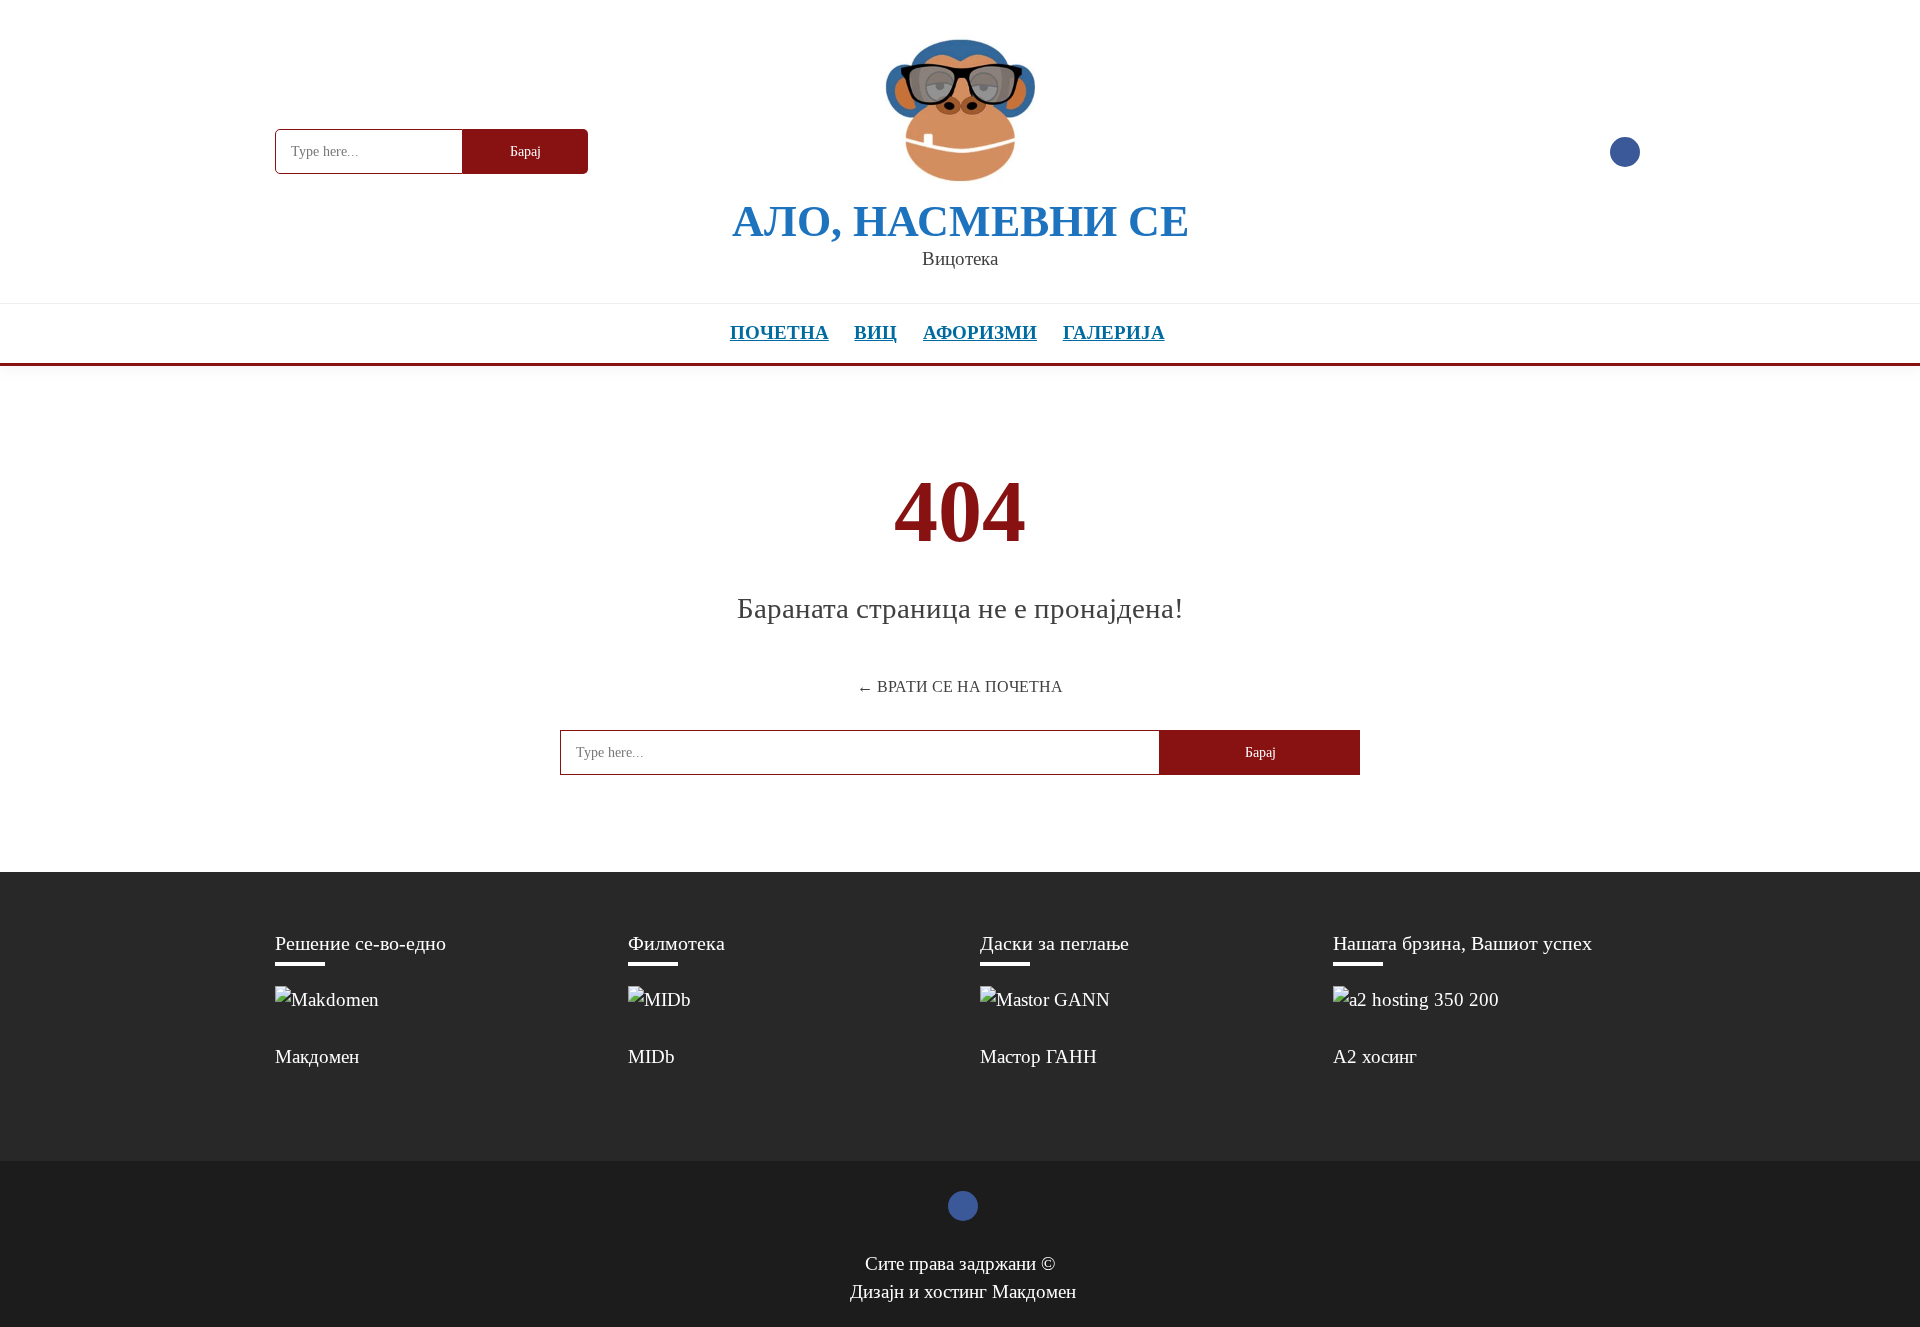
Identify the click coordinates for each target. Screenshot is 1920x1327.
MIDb (651, 1056)
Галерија (1114, 332)
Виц (875, 332)
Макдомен (317, 1056)
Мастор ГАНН (1038, 1056)
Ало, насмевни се (960, 221)
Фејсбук (1625, 152)
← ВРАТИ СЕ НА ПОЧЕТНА (960, 686)
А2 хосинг (1375, 1056)
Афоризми (980, 332)
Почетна (779, 332)
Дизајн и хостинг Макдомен (963, 1291)
